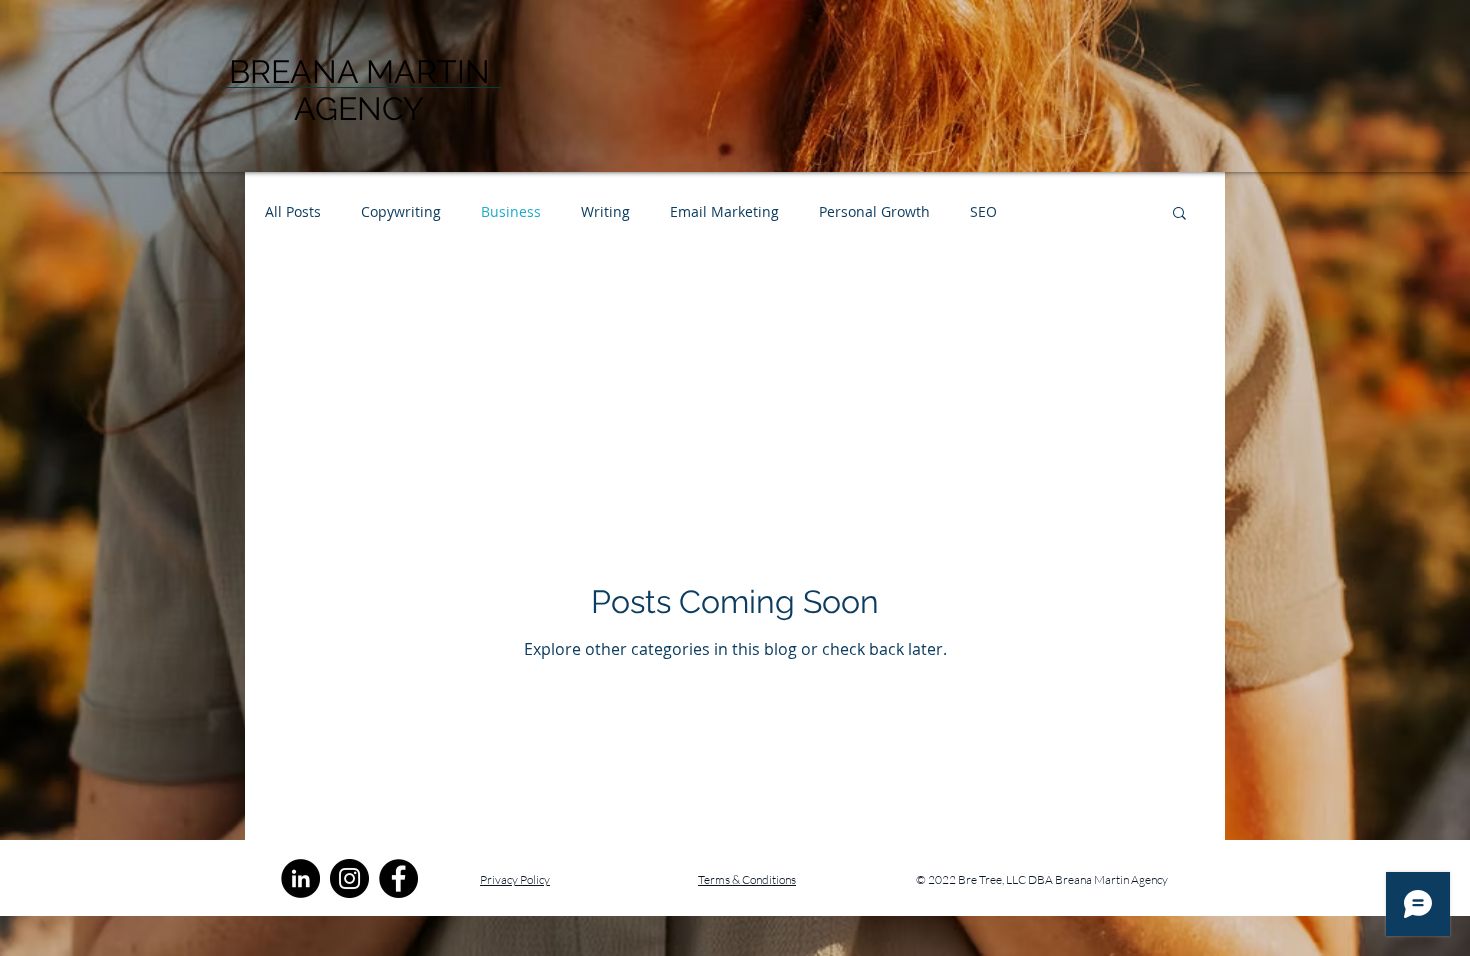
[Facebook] (398, 878)
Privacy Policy (515, 879)
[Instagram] (349, 878)
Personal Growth (874, 211)
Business (511, 211)
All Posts (293, 211)
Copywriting (401, 211)
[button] (1179, 214)
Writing (605, 211)
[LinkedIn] (300, 878)
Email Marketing (724, 211)
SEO (983, 211)
